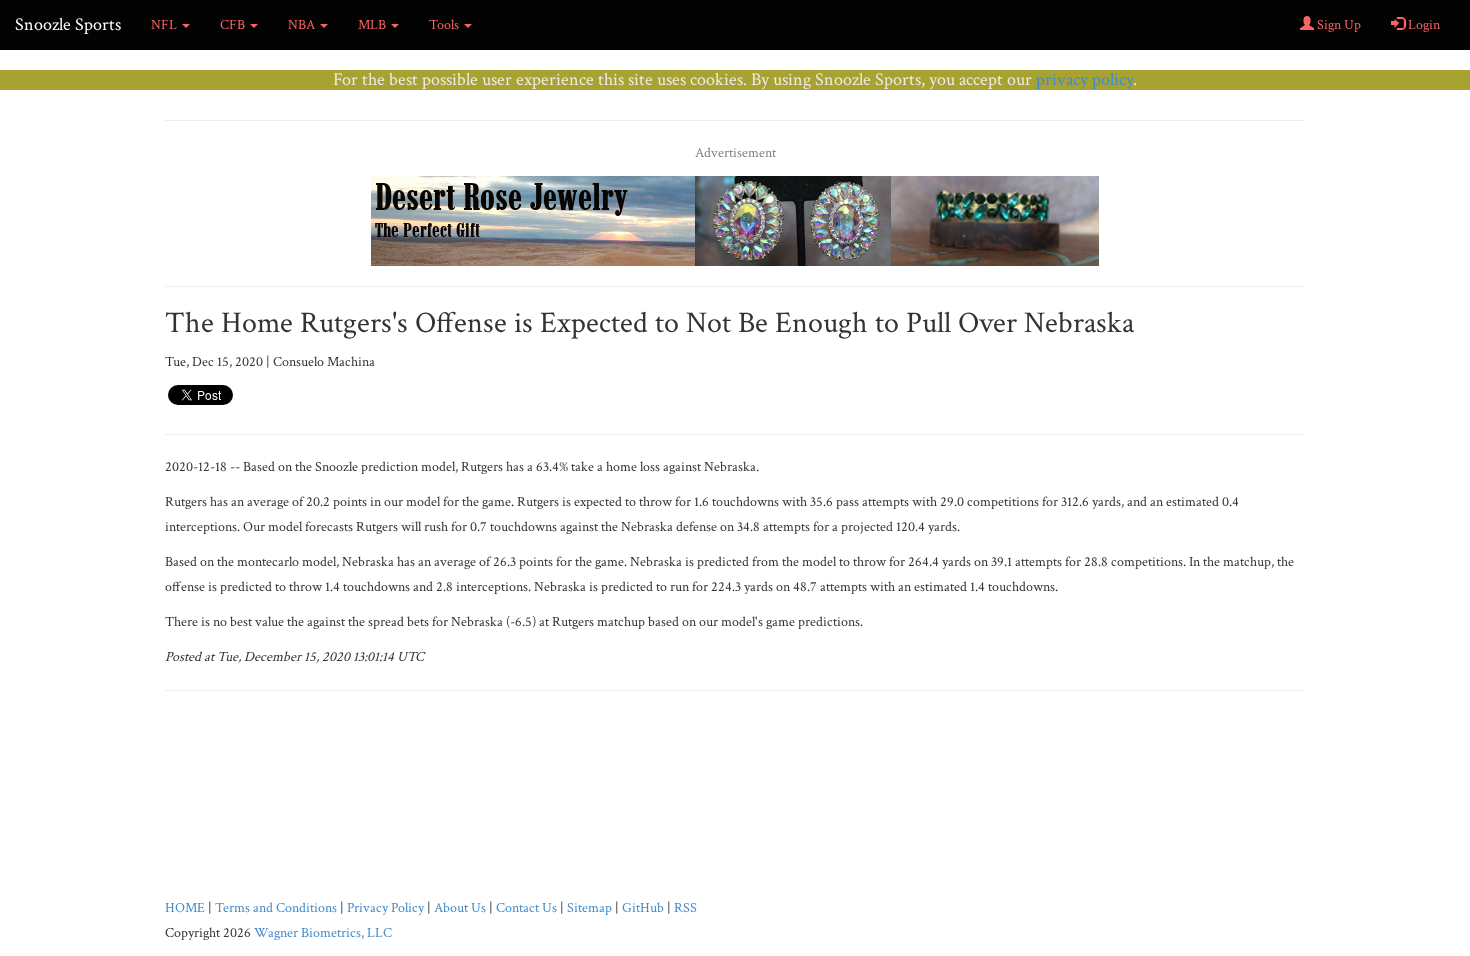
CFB (234, 25)
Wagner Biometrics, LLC (323, 933)
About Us (460, 908)
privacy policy (1084, 79)
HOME (185, 908)
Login (1422, 25)
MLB (373, 25)
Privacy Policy (385, 908)
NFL (165, 25)
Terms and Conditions (276, 908)
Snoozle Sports (68, 24)
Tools (445, 25)
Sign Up (1337, 25)
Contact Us (526, 908)
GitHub (643, 908)
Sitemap (589, 908)
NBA (303, 25)
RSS (685, 908)
